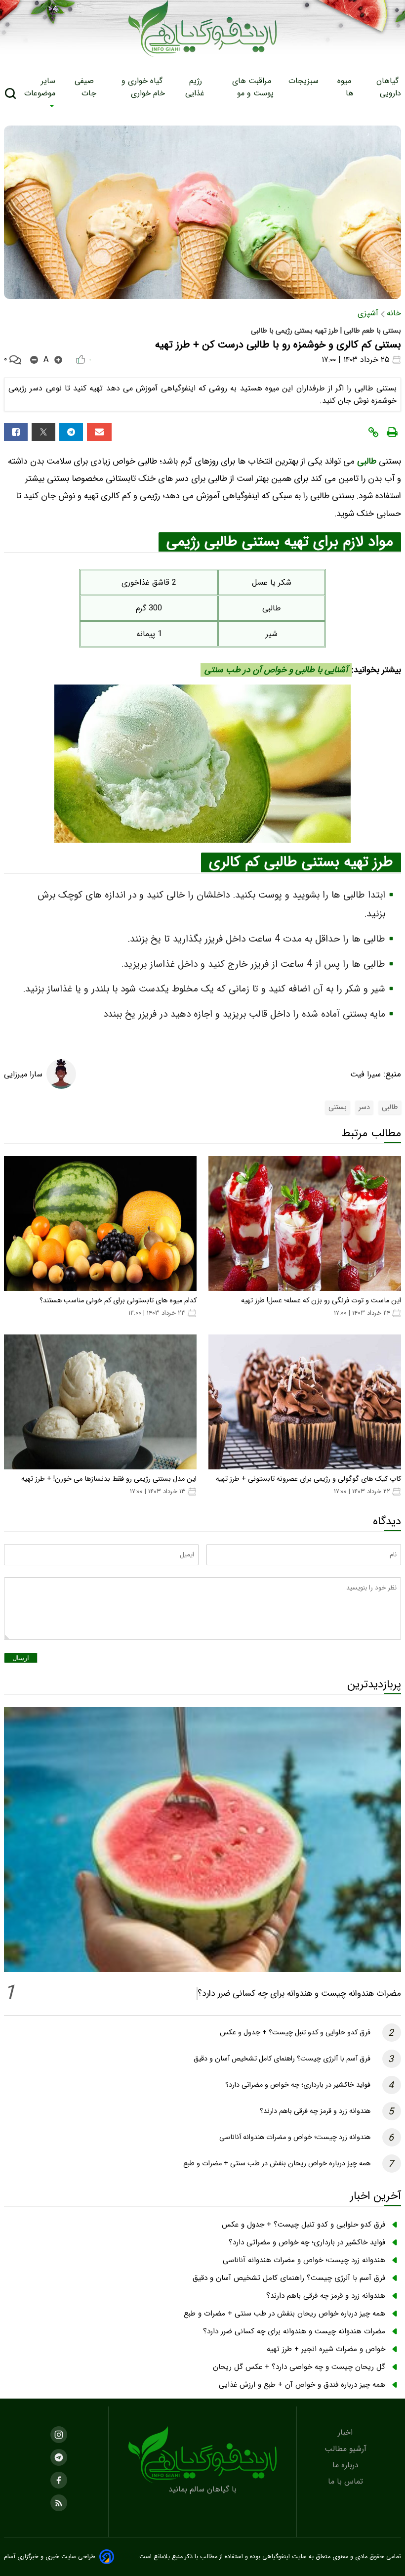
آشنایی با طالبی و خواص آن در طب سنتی (276, 670)
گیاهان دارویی (389, 87)
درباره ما (347, 2465)
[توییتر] (43, 432)
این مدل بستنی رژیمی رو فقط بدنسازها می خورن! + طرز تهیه (109, 1479)
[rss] (59, 2503)
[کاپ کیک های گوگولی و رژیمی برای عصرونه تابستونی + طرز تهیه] (305, 1402)
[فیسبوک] (16, 432)
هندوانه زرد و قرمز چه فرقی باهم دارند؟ (315, 2111)
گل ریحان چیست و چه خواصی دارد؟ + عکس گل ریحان (299, 2367)
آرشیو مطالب (347, 2449)
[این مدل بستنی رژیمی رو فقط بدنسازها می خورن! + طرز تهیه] (100, 1402)
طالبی (367, 461)
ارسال (21, 1658)
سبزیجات (305, 81)
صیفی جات (85, 87)
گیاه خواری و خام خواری (143, 87)
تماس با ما (347, 2481)
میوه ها (345, 87)
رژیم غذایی (195, 87)
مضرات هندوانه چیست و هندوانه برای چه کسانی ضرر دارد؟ (299, 1994)
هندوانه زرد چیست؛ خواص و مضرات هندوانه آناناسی (295, 2137)
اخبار (346, 2432)
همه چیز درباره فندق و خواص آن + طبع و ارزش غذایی (302, 2385)
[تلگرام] (71, 432)
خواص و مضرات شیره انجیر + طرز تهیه (326, 2349)
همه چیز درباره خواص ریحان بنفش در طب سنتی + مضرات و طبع (277, 2164)
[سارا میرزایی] (61, 1074)
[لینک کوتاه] (373, 432)
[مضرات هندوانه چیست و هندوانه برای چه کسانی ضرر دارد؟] (202, 1840)
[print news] (392, 432)
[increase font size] (58, 360)
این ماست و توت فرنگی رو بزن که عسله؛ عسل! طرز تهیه (321, 1301)
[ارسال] (99, 432)
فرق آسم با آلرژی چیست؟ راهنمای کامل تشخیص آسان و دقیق (282, 2059)
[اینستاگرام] (59, 2435)
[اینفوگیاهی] (202, 2455)
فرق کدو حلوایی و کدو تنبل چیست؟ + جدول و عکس (295, 2033)
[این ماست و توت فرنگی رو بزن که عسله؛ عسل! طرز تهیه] (305, 1224)
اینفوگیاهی (275, 2557)
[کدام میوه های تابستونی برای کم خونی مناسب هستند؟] (100, 1224)
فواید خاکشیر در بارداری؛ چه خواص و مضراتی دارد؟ (298, 2085)
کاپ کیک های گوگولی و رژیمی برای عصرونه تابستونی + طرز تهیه (308, 1479)
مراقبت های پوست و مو (253, 87)
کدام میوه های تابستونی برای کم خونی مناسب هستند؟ (118, 1301)
